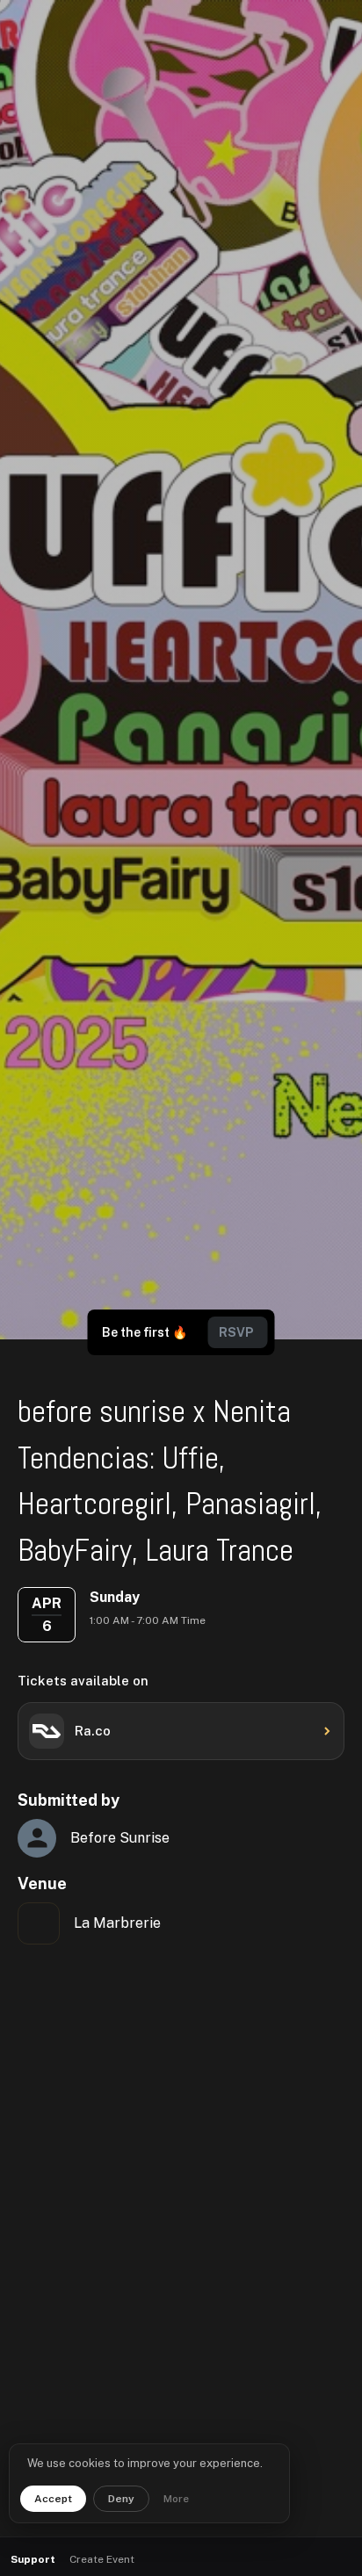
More (176, 2499)
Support (33, 2559)
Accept (53, 2499)
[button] (301, 2560)
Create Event (102, 2559)
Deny (121, 2499)
